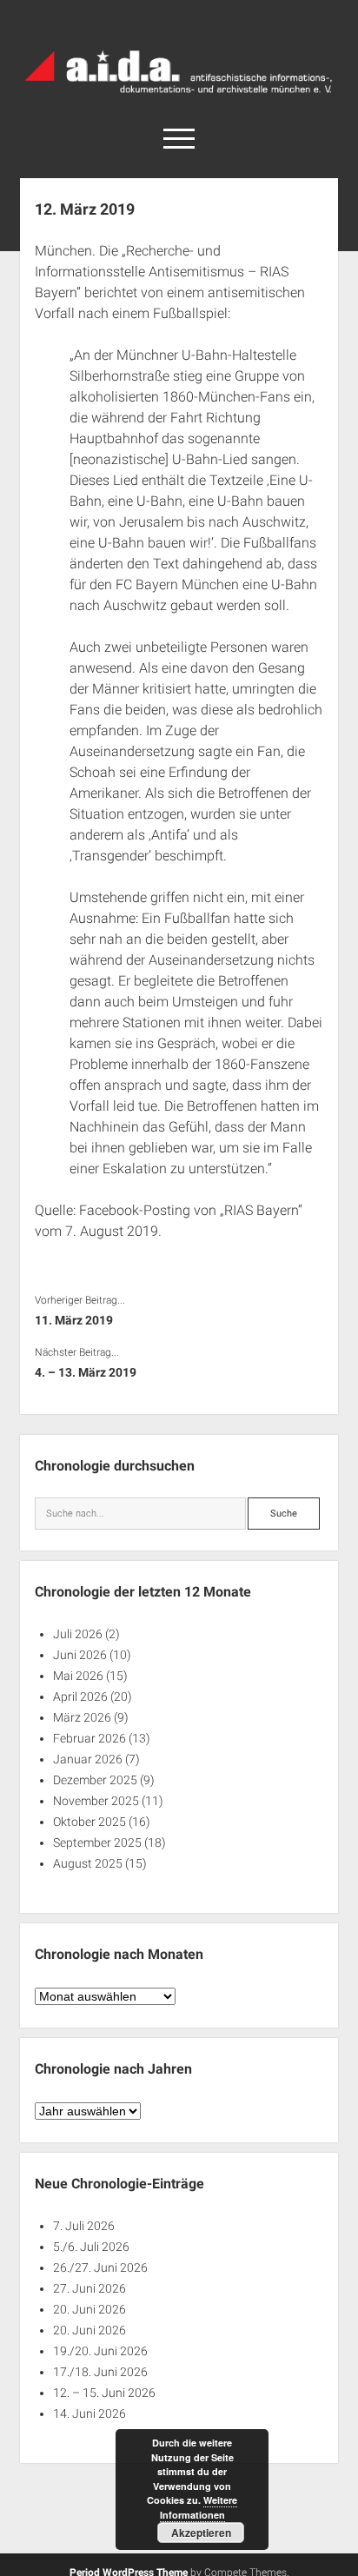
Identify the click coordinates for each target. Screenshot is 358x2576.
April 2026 (80, 1696)
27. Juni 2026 (89, 2288)
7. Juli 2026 (84, 2226)
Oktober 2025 (89, 1822)
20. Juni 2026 (89, 2309)
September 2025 (97, 1842)
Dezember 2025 (95, 1780)
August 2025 (88, 1863)
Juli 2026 (78, 1634)
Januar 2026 (88, 1759)
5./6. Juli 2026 (91, 2247)
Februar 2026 (89, 1738)
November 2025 (96, 1801)
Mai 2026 (78, 1676)
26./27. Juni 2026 (100, 2267)
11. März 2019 (74, 1320)
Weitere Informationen (199, 2507)
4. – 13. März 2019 (86, 1372)
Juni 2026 (80, 1655)
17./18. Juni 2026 (100, 2372)
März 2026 (82, 1717)
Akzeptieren (201, 2533)
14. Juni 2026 (89, 2413)
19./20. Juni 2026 (100, 2351)
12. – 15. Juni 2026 (104, 2393)
